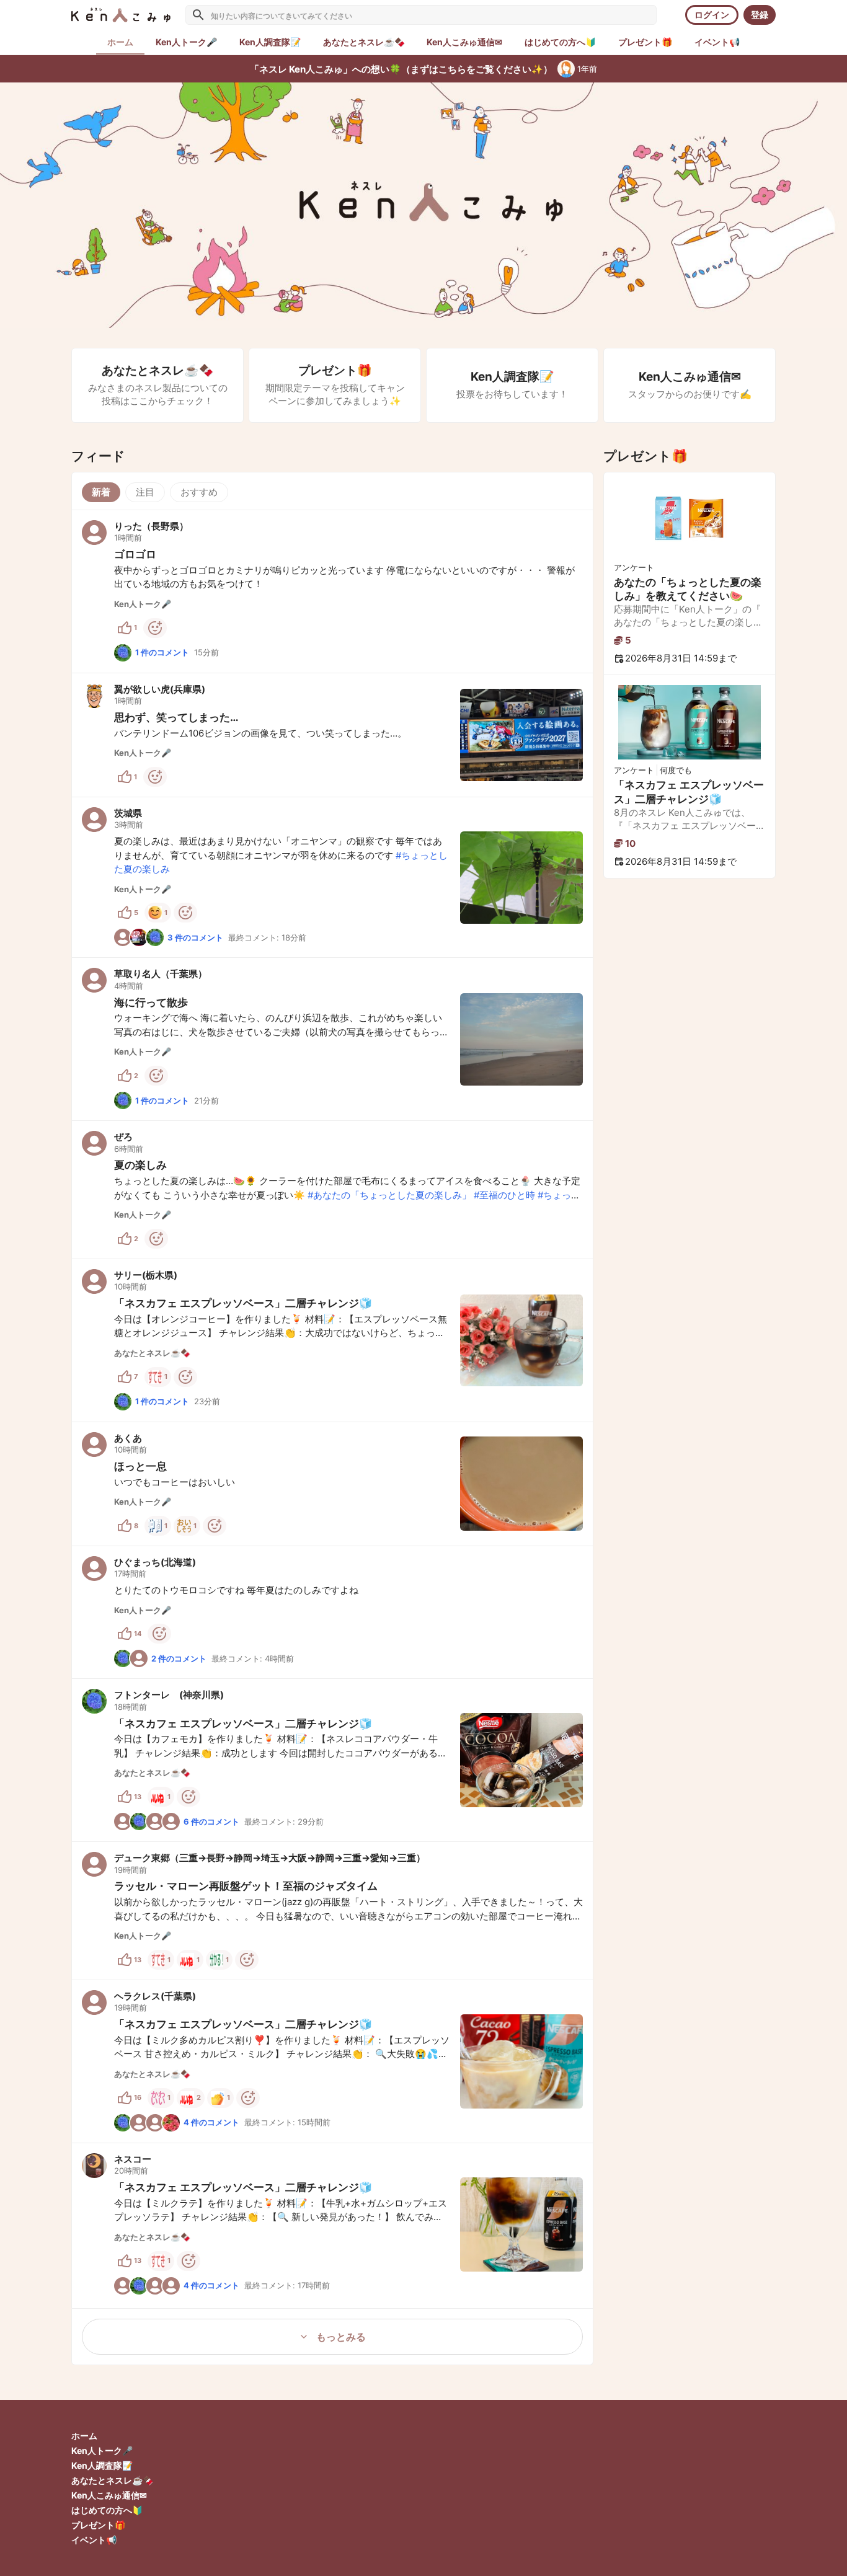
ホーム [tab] (120, 42)
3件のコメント (195, 937)
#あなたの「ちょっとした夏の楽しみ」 (389, 1195)
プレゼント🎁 (98, 2525)
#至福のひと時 (504, 1195)
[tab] (186, 42)
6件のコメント (211, 1821)
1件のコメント (162, 652)
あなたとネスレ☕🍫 (112, 2480)
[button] (332, 591)
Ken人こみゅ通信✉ (109, 2495)
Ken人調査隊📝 (102, 2465)
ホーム (84, 2436)
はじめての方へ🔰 (107, 2510)
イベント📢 (94, 2540)
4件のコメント (211, 2122)
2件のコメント (179, 1658)
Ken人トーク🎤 (102, 2450)
